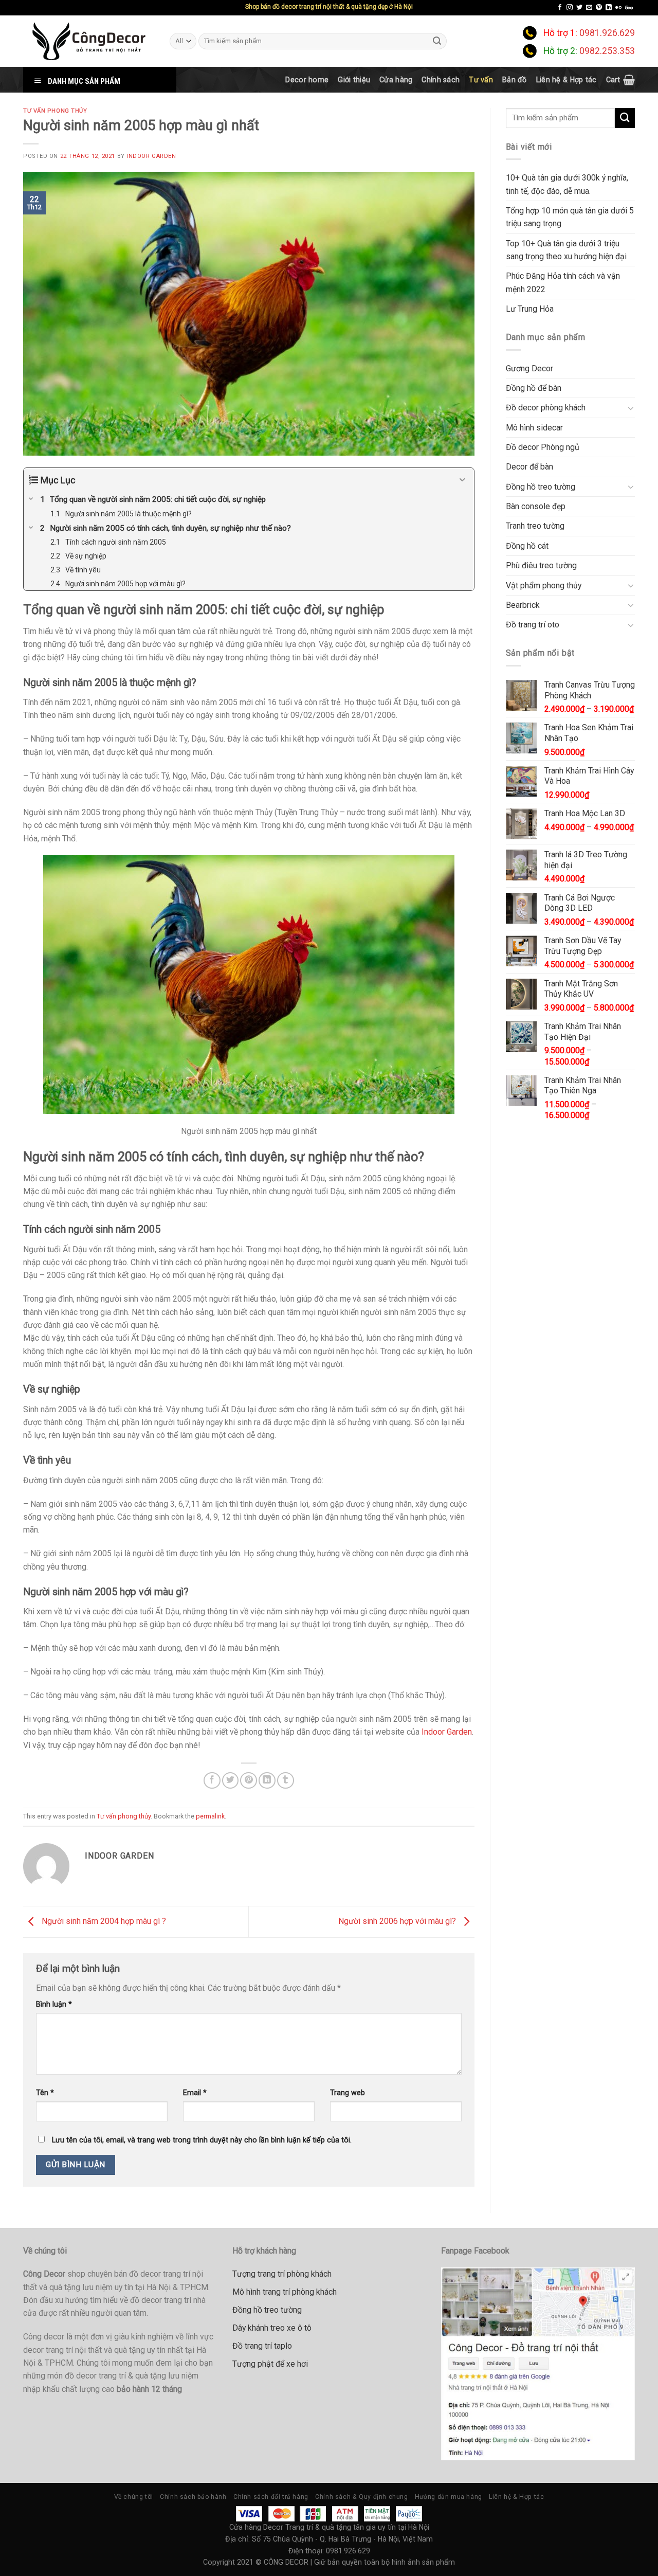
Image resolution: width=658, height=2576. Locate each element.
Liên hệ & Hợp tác (566, 80)
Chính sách (441, 80)
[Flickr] (618, 8)
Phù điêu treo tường (541, 565)
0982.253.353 (607, 51)
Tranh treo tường (535, 526)
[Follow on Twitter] (579, 8)
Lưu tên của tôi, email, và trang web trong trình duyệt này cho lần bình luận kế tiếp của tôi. (202, 2140)
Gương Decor (529, 368)
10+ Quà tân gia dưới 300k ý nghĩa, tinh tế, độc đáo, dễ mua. (567, 184)
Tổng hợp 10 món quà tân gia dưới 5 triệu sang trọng (570, 217)
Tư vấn (481, 80)
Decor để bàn (529, 467)
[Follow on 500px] (629, 8)
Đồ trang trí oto (533, 625)
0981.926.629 (607, 33)
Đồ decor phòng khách (546, 408)
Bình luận (54, 2004)
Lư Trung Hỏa (530, 309)
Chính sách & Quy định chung (361, 2497)
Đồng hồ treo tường (541, 487)
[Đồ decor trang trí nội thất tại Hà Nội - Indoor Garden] (89, 41)
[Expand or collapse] (462, 480)
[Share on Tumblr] (286, 1781)
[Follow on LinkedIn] (609, 8)
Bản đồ (515, 80)
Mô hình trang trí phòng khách (285, 2292)
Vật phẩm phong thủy (544, 586)
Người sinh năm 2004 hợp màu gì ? (103, 1921)
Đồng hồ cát (527, 546)
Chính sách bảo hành (193, 2497)
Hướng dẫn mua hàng (449, 2497)
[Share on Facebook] (212, 1781)
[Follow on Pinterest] (599, 8)
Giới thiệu (354, 80)
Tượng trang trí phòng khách (282, 2274)
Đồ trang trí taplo (262, 2346)
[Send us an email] (589, 8)
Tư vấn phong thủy (55, 111)
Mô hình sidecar (534, 428)
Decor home (307, 80)
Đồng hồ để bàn (534, 388)
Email (195, 2093)
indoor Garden (151, 156)
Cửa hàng (396, 80)
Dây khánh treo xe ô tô (272, 2328)
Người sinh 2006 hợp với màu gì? (398, 1921)
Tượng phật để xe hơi (270, 2364)
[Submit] (437, 41)
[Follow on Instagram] (570, 8)
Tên (45, 2093)
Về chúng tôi (134, 2497)
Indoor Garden (447, 1732)
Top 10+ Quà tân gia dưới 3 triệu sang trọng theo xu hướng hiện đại (566, 250)
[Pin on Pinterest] (249, 1781)
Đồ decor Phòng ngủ (543, 447)
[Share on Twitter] (231, 1781)
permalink (210, 1816)
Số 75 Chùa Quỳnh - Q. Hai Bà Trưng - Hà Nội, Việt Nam (342, 2539)
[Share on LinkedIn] (267, 1781)
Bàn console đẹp (536, 506)
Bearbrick (523, 605)
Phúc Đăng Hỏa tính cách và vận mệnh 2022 (563, 282)
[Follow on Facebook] (560, 8)
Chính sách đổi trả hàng (271, 2497)
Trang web (348, 2093)
